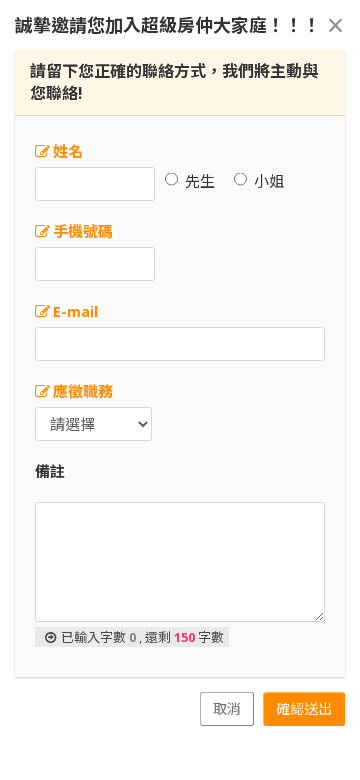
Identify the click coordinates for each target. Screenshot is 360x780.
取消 (227, 708)
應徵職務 (83, 391)
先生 (200, 181)
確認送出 (304, 708)
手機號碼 (83, 231)
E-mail (75, 311)
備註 (50, 471)
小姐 (269, 181)
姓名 (68, 151)
